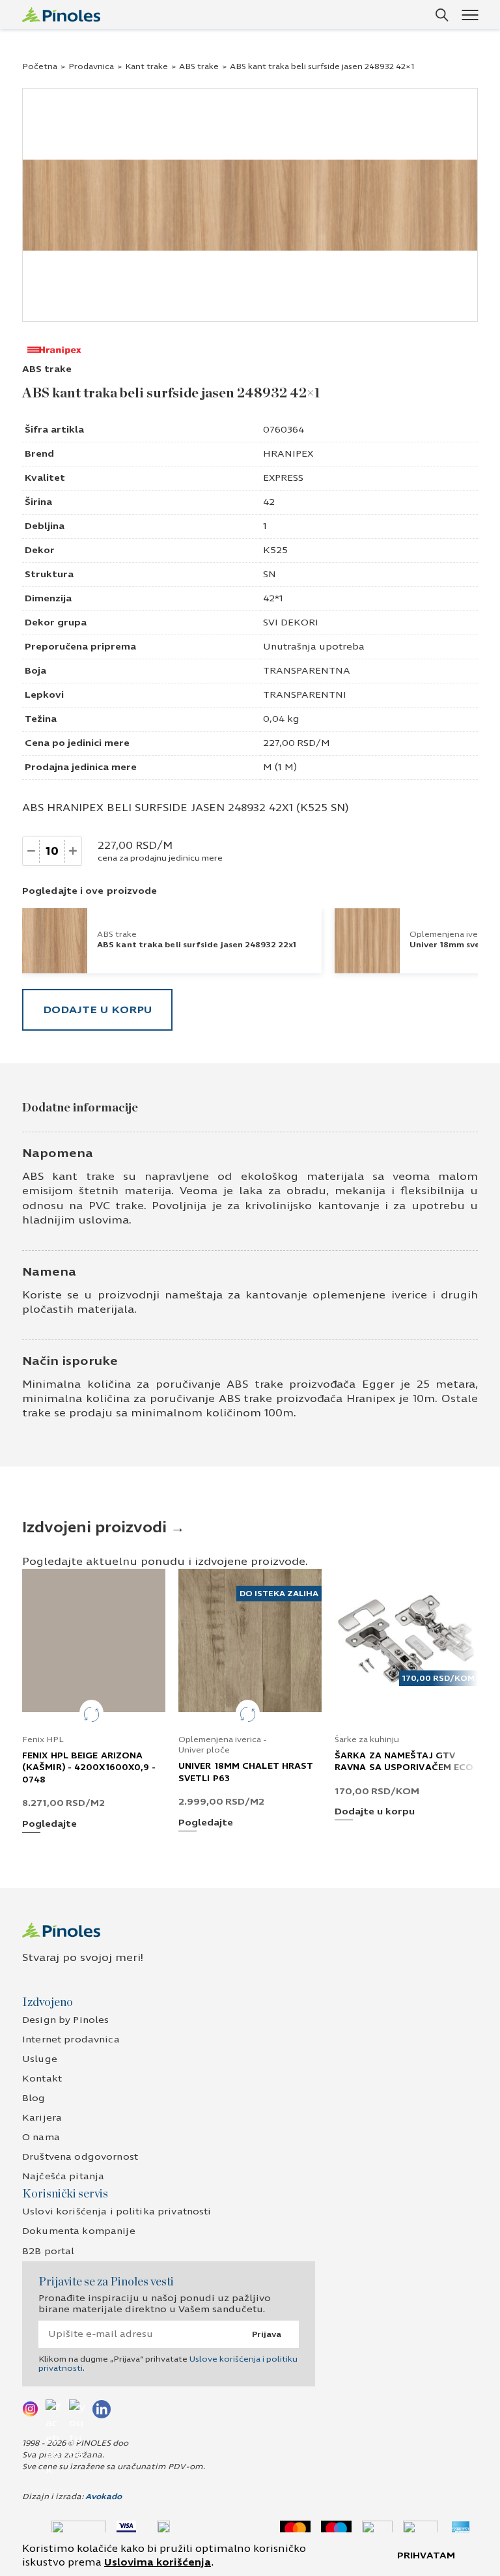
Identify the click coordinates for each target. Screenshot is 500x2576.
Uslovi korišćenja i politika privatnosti (117, 2211)
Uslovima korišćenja (158, 2562)
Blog (34, 2098)
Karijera (42, 2118)
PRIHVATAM (426, 2555)
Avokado (104, 2497)
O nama (41, 2137)
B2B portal (48, 2251)
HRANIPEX (288, 454)
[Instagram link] (31, 2409)
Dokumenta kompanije (79, 2231)
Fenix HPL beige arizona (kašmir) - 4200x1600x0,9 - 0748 (89, 1767)
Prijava (267, 2334)
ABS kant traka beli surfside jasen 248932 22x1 (197, 945)
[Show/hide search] (442, 15)
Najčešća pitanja (63, 2176)
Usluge (40, 2059)
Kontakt (42, 2079)
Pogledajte (49, 1825)
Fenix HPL (43, 1739)
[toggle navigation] (470, 15)
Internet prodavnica (71, 2039)
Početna (40, 66)
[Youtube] (78, 2409)
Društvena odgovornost (80, 2157)
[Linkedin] (102, 2409)
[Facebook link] (55, 2409)
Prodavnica (91, 66)
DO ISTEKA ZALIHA (279, 1594)
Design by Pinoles (65, 2020)
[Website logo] (61, 15)
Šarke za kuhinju (367, 1739)
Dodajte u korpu (97, 1009)
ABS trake (199, 66)
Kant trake (146, 66)
